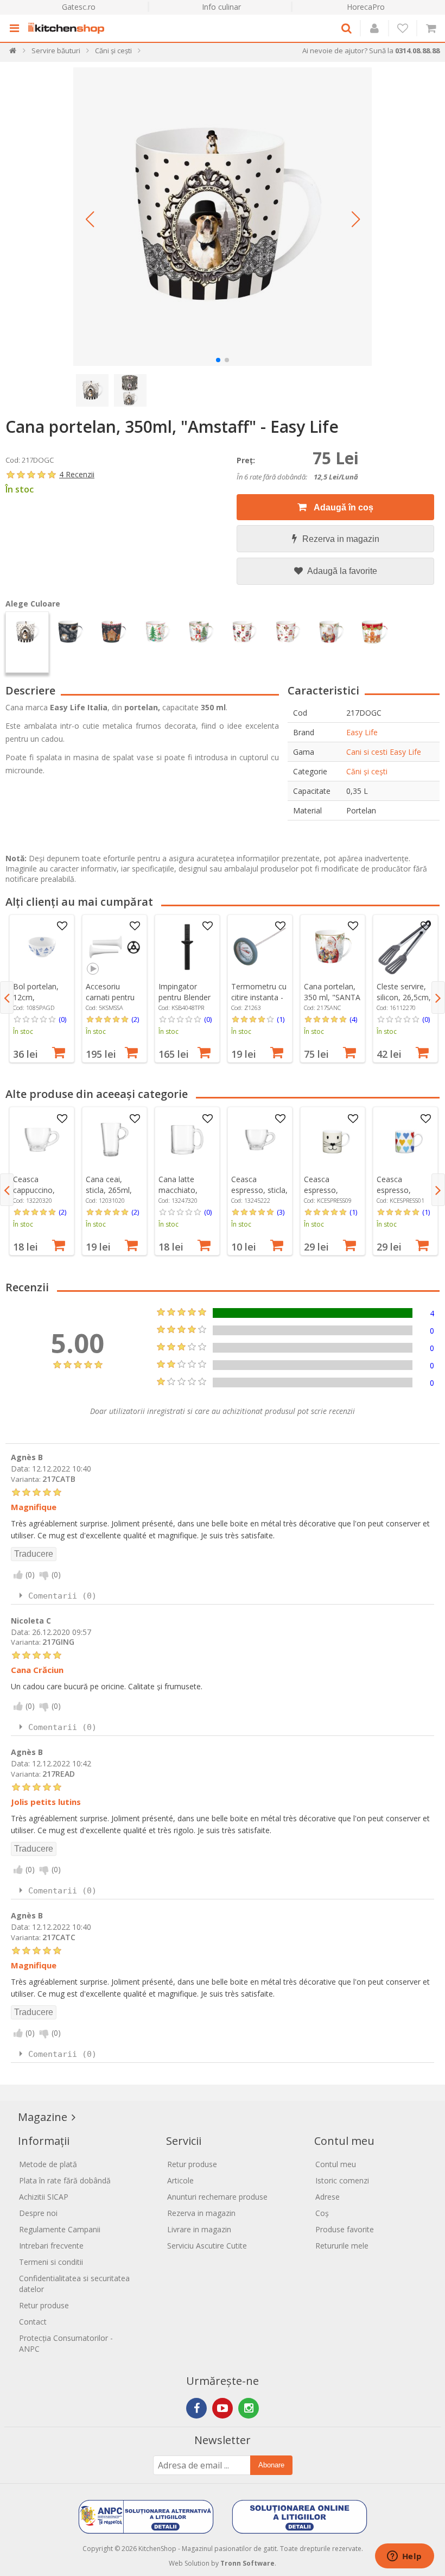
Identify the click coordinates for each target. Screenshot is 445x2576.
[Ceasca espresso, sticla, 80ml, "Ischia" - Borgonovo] (260, 1140)
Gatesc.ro (79, 7)
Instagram (249, 2408)
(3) (281, 1212)
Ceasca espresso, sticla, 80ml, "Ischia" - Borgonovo (259, 1195)
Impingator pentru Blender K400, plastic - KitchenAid (185, 1003)
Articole (180, 2180)
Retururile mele (342, 2246)
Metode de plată (48, 2164)
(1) (281, 1019)
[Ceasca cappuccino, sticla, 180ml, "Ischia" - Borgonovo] (42, 1140)
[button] (90, 219)
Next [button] (438, 997)
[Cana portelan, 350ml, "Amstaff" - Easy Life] (223, 217)
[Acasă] (13, 53)
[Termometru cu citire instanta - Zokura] (260, 947)
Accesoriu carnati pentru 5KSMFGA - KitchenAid (110, 1003)
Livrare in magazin (199, 2229)
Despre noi (38, 2213)
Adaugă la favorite (341, 571)
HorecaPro (366, 7)
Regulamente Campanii (60, 2229)
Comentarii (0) (62, 1596)
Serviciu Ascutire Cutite (207, 2246)
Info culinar (221, 7)
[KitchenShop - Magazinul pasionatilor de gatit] (69, 28)
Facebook (196, 2408)
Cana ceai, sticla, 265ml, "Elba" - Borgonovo (109, 1195)
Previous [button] (7, 997)
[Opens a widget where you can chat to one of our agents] (404, 2557)
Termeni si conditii (51, 2262)
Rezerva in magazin (341, 539)
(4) (353, 1019)
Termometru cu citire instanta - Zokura (259, 997)
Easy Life (362, 732)
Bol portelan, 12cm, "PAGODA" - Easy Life (36, 1003)
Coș (322, 2213)
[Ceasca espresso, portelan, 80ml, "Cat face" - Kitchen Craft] (333, 1140)
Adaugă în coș (343, 507)
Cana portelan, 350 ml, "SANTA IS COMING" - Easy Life (332, 1003)
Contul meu (336, 2164)
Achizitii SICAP (44, 2197)
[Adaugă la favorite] (62, 926)
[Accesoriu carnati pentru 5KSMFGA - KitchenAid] (115, 947)
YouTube (223, 2408)
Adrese (328, 2197)
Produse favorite (345, 2229)
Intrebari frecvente (51, 2246)
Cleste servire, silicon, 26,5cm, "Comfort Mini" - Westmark (404, 1003)
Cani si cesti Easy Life (384, 752)
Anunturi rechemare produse (217, 2197)
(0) (62, 1019)
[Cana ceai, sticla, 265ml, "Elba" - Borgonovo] (115, 1140)
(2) (135, 1019)
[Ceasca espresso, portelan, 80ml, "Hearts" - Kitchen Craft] (405, 1140)
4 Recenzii (77, 474)
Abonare (271, 2465)
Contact (33, 2322)
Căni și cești (367, 771)
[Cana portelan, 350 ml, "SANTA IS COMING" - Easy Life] (333, 947)
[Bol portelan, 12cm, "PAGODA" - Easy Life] (42, 947)
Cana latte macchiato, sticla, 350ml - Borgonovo (183, 1195)
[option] (42, 989)
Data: (20, 1469)
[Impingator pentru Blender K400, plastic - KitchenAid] (187, 947)
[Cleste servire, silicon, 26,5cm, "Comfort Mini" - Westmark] (405, 947)
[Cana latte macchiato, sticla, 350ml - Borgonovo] (187, 1140)
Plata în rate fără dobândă (65, 2180)
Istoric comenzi (342, 2180)
